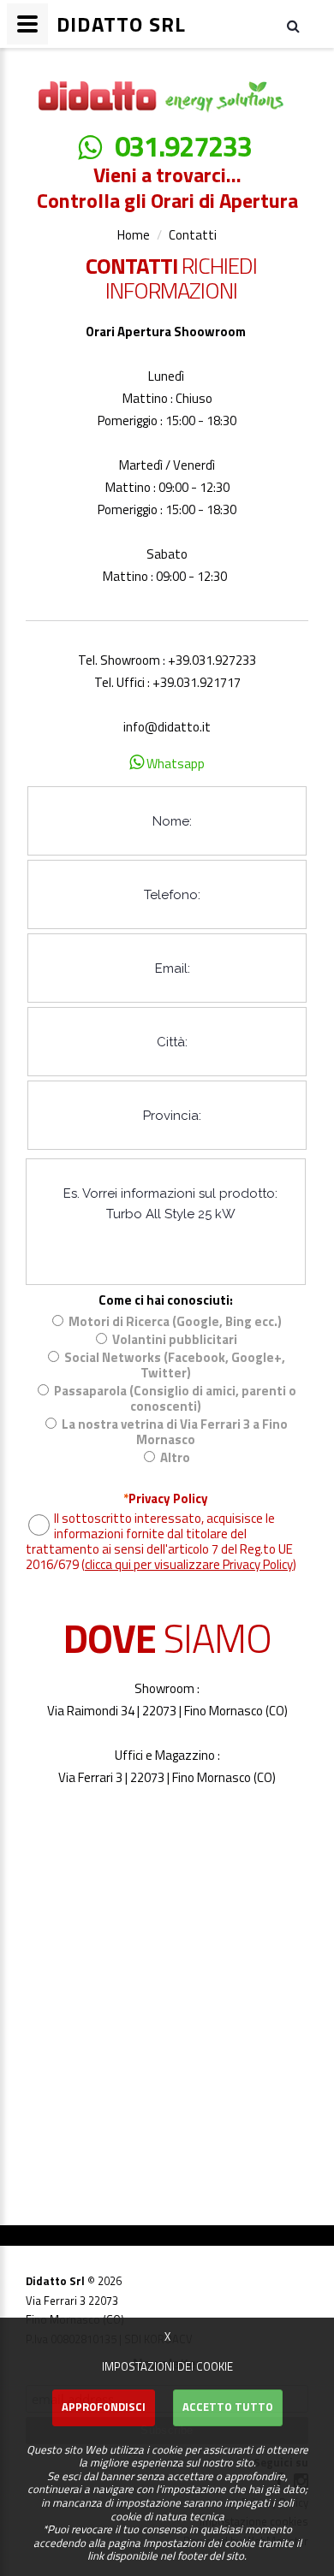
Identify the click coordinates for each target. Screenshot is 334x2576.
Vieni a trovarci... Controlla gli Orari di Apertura (167, 187)
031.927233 (183, 147)
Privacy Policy (166, 1499)
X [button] (167, 2336)
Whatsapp (174, 764)
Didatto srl (49, 64)
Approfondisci (104, 2407)
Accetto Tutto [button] (228, 2407)
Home (134, 235)
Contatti (193, 235)
